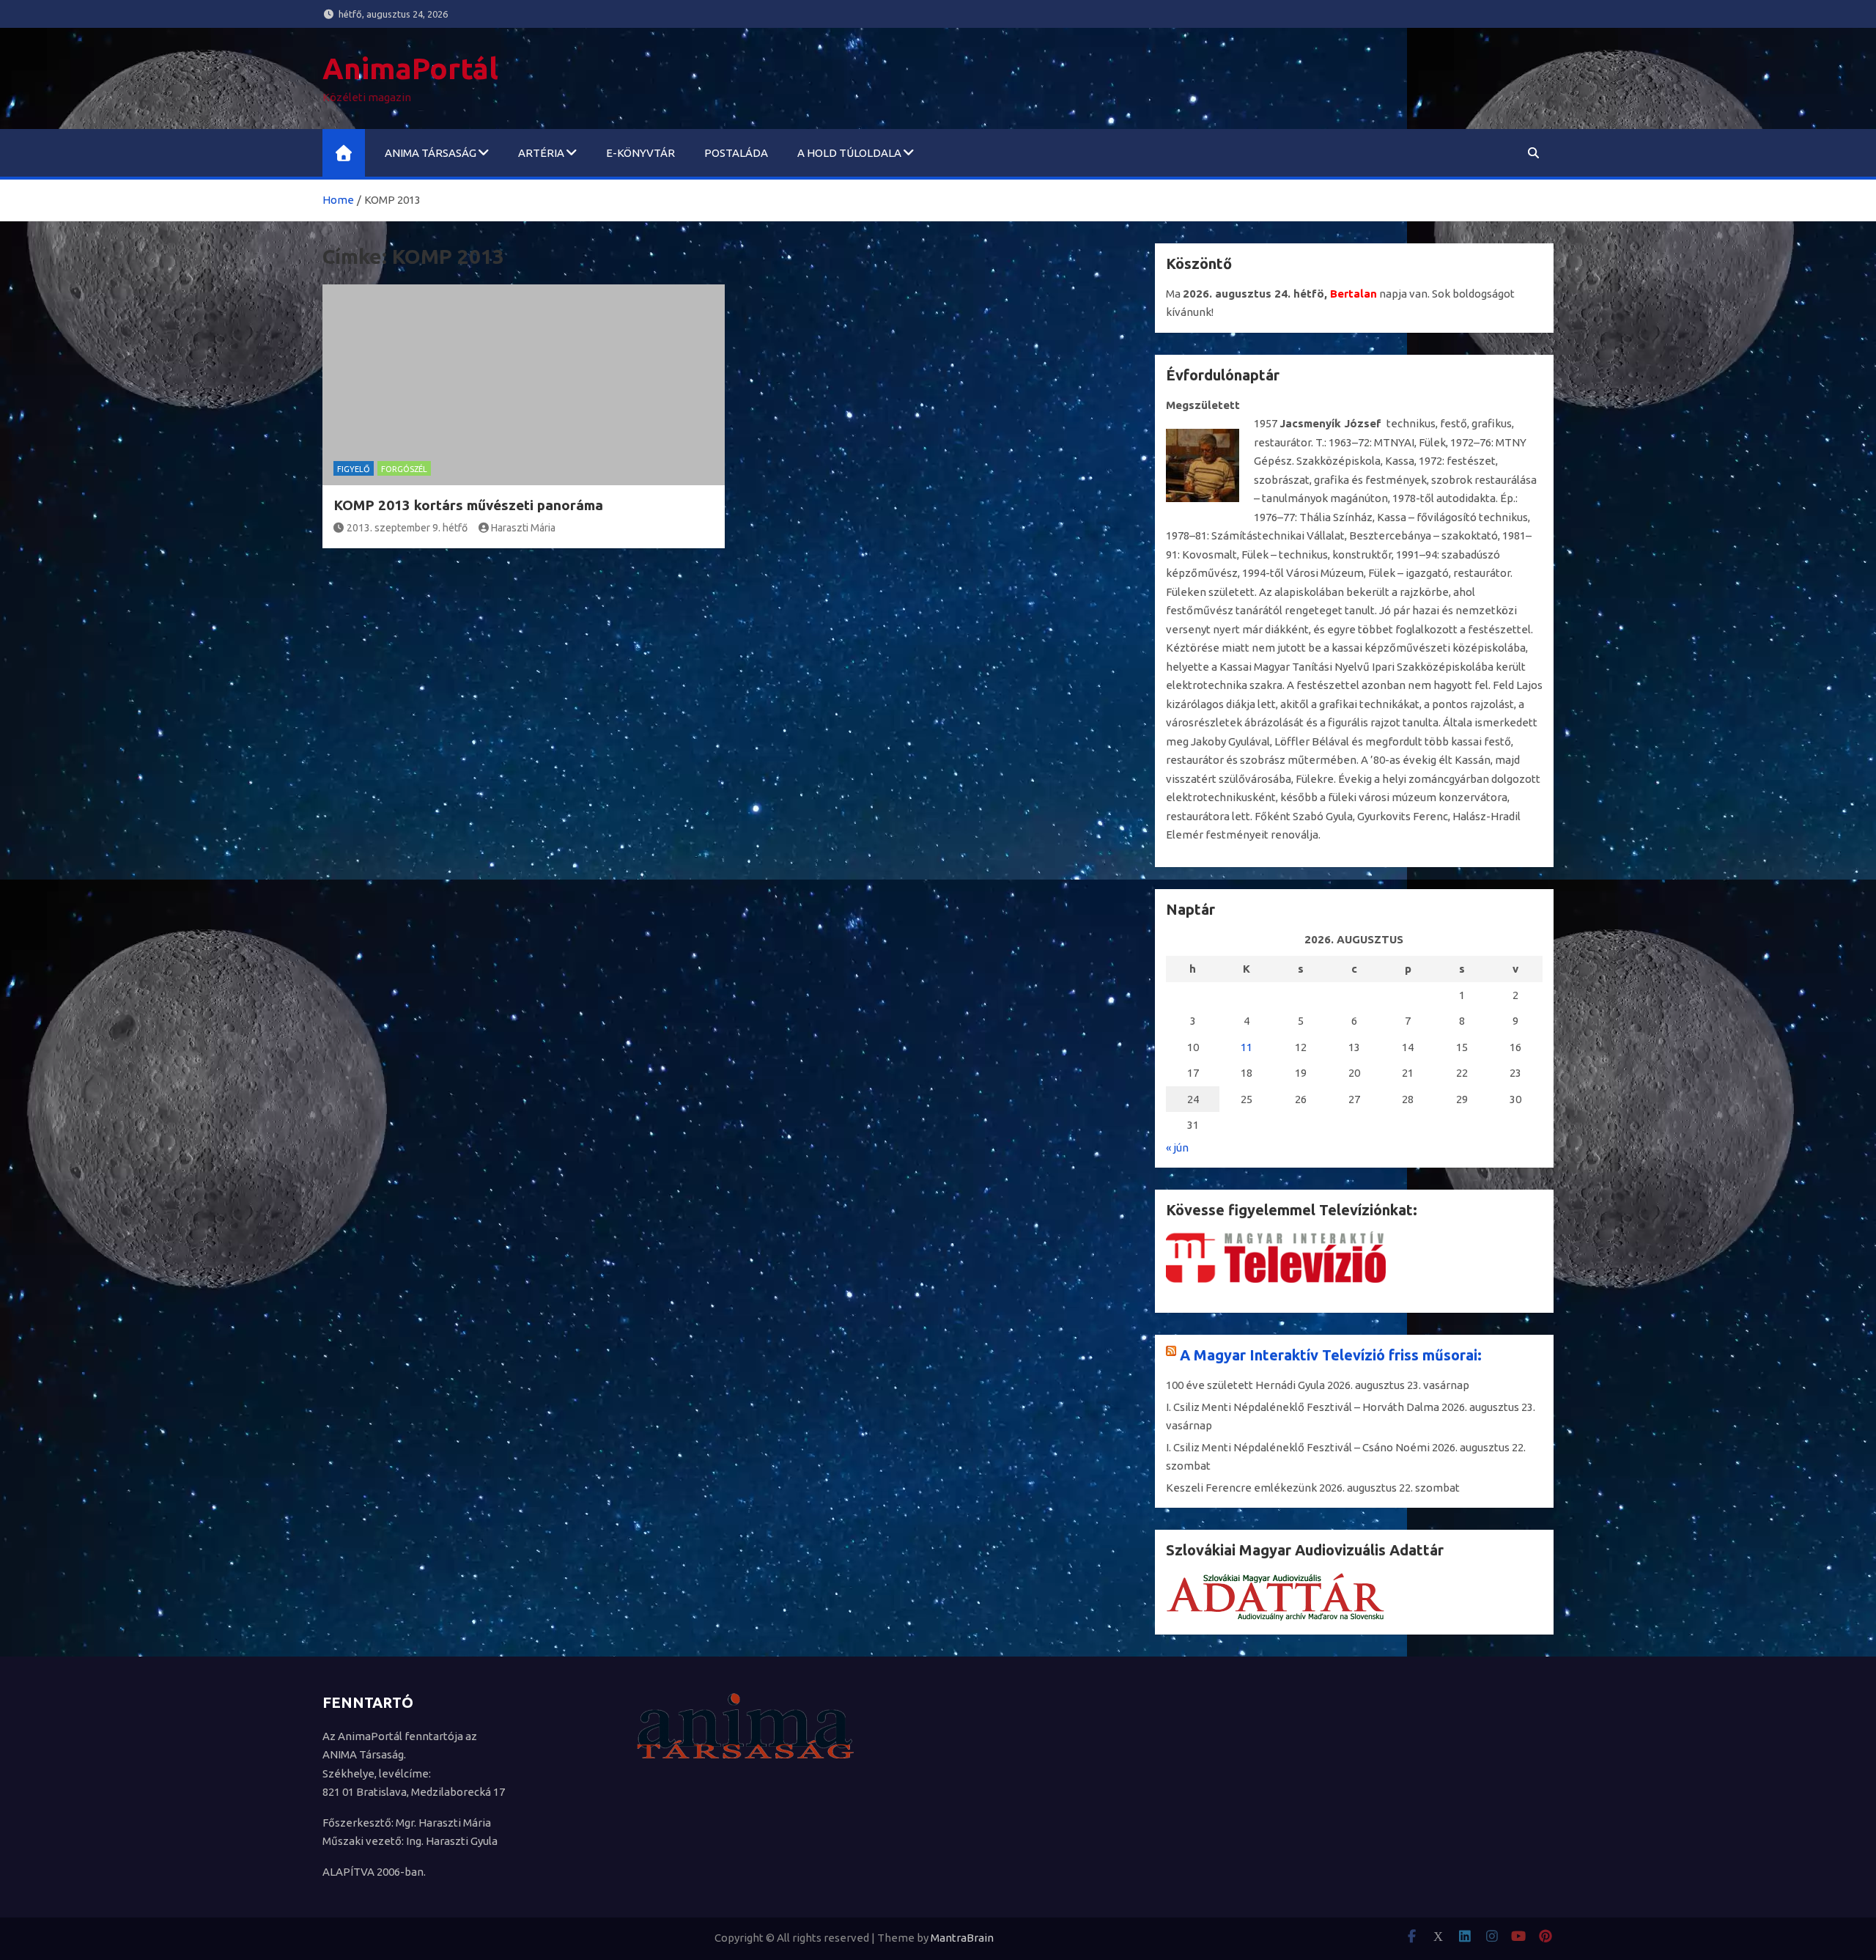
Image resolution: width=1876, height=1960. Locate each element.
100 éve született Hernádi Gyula (1245, 1385)
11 (1247, 1047)
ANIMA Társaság (431, 153)
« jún (1177, 1147)
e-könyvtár (640, 153)
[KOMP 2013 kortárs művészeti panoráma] (524, 385)
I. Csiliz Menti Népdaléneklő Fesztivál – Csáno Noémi (1298, 1447)
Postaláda (736, 153)
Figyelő (354, 469)
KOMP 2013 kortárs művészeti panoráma (468, 505)
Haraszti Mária (523, 528)
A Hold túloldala (849, 153)
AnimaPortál (410, 69)
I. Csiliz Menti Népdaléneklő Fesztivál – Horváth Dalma (1303, 1407)
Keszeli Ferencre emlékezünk (1241, 1488)
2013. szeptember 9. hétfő (407, 528)
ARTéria (541, 153)
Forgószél (404, 469)
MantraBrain (962, 1938)
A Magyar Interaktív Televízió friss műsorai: (1331, 1355)
